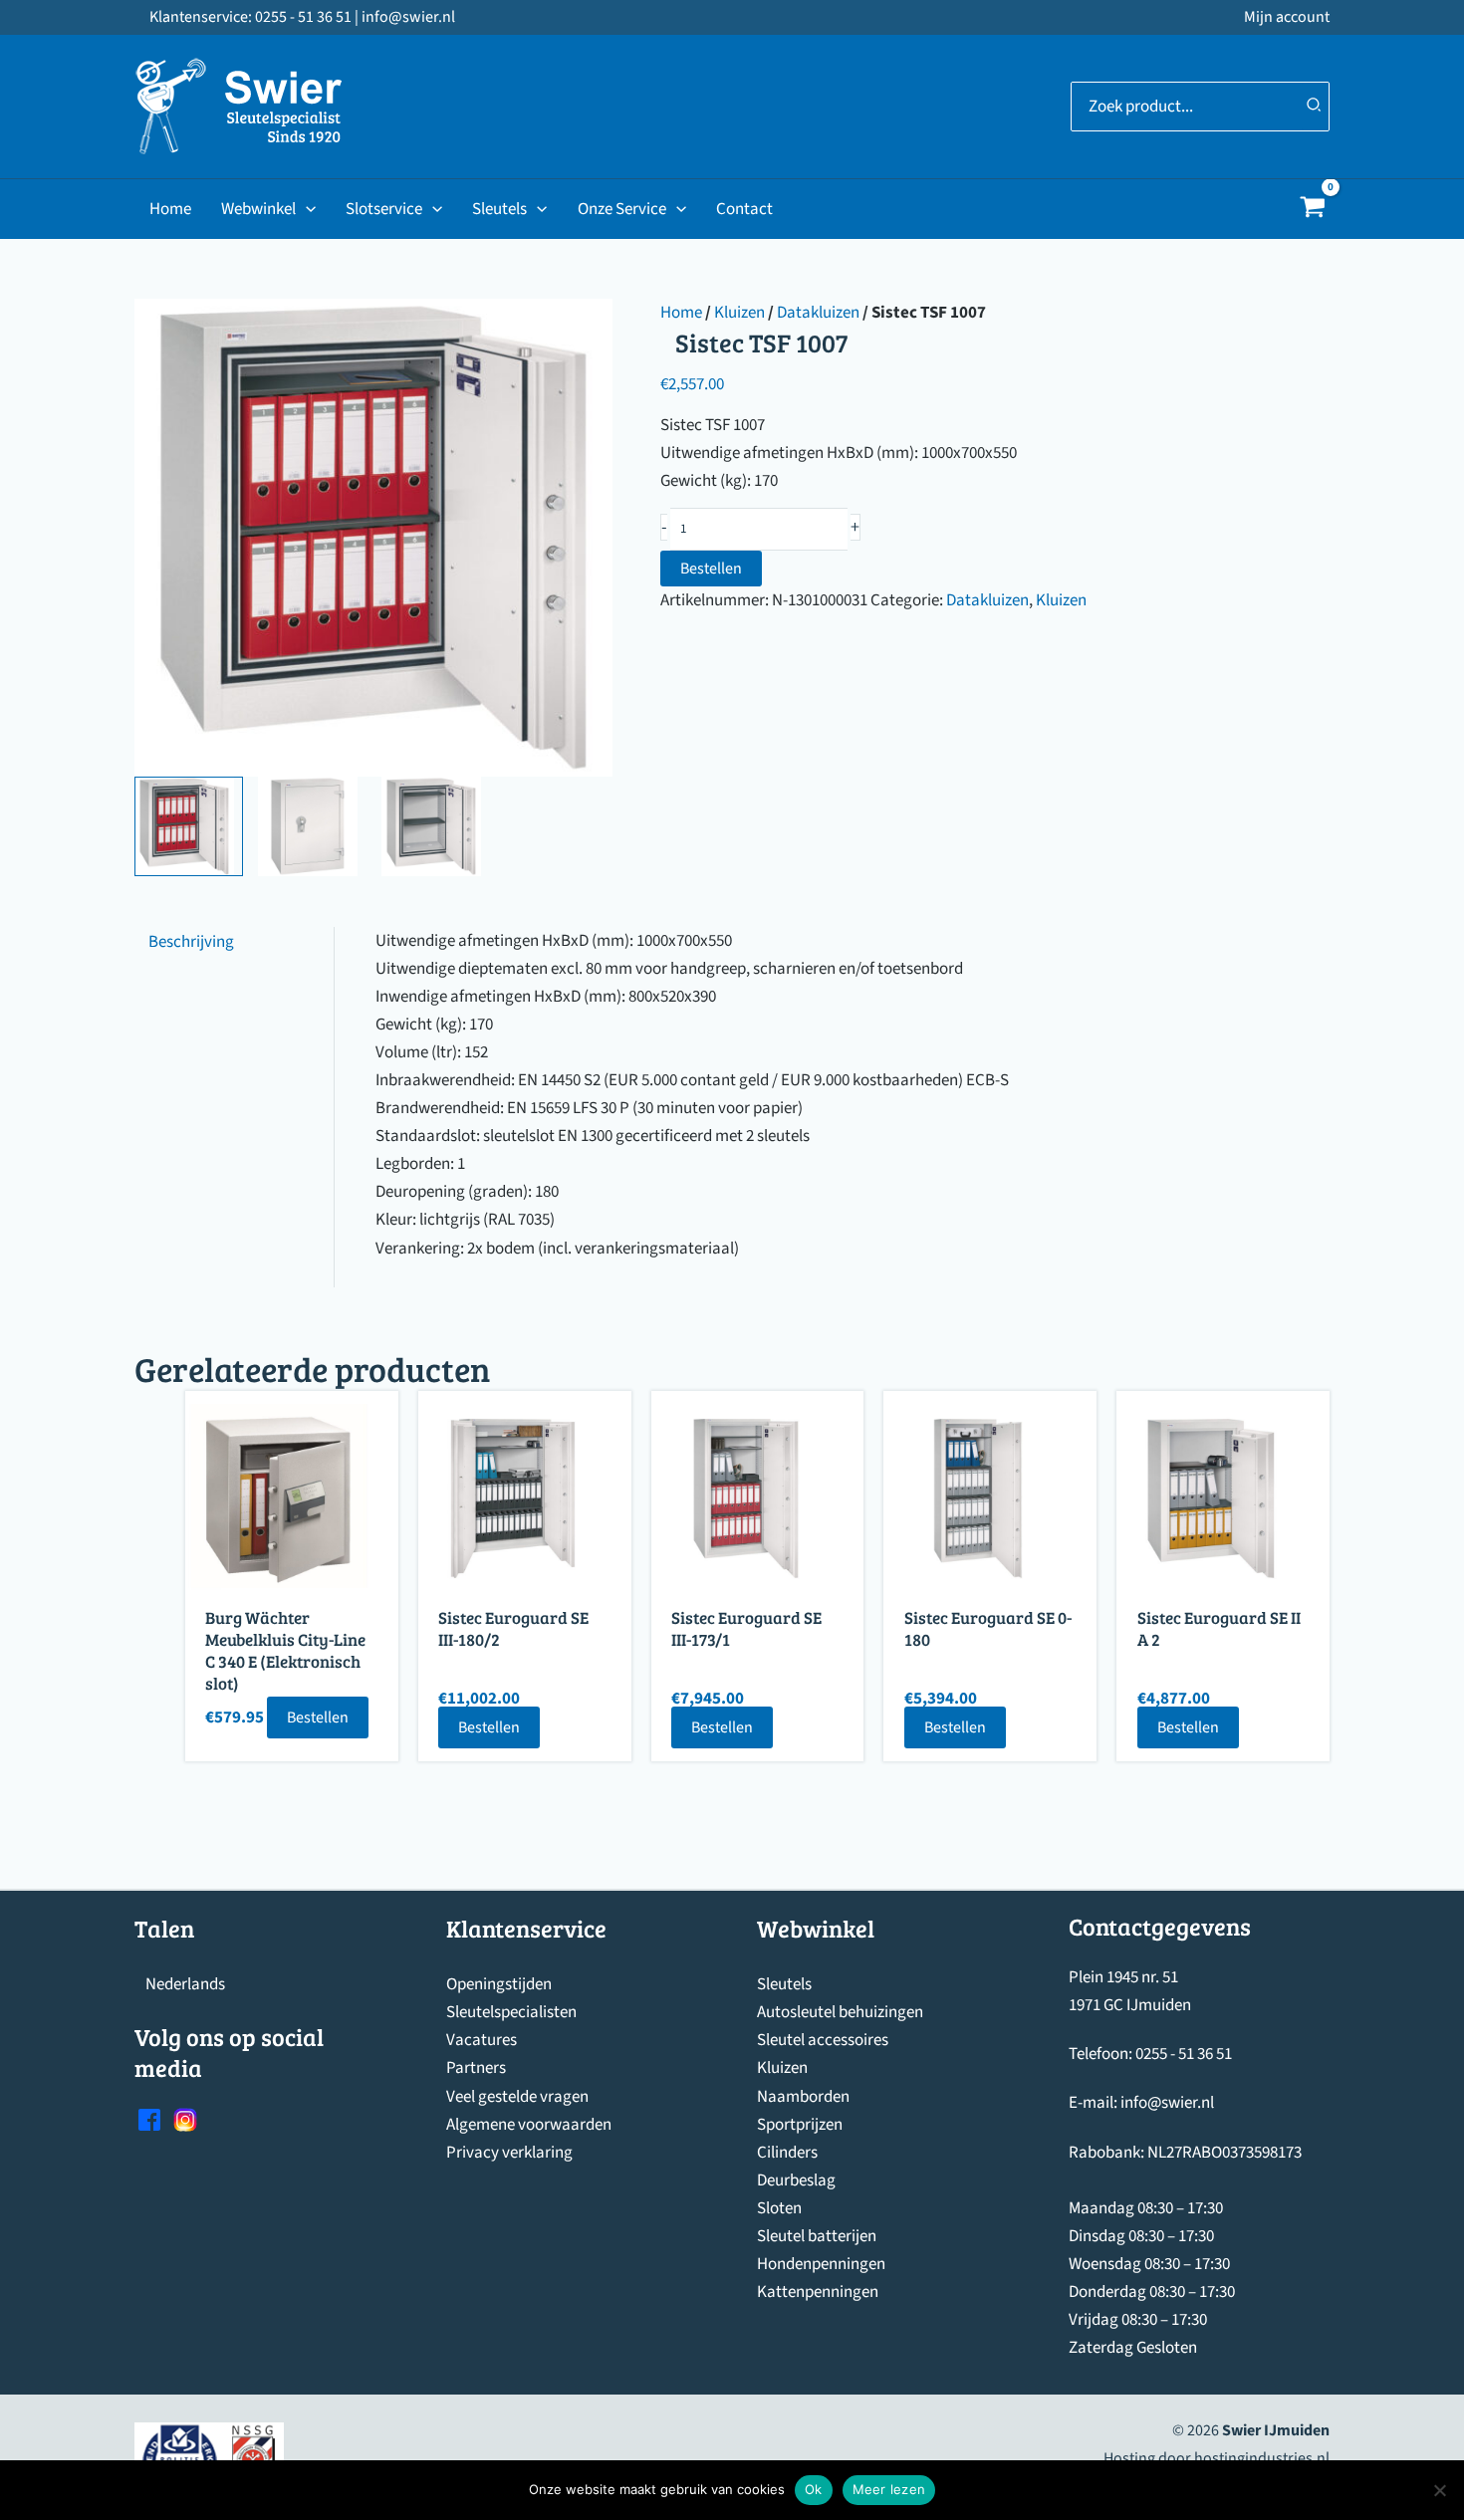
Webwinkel (258, 209)
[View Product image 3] (436, 826)
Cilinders (787, 2153)
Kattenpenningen (818, 2292)
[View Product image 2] (312, 826)
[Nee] (1439, 2490)
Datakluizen (818, 313)
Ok (814, 2489)
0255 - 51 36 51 (1184, 2054)
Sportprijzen (800, 2125)
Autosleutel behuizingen (840, 2012)
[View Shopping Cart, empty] (1313, 210)
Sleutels (499, 209)
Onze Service (622, 209)
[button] (306, 209)
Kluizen (739, 313)
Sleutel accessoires (823, 2040)
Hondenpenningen (821, 2264)
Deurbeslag (796, 2180)
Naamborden (803, 2097)
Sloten (779, 2208)
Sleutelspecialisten (511, 2012)
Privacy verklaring (509, 2153)
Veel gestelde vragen (517, 2097)
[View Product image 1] (189, 826)
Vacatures (482, 2040)
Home (170, 209)
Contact (744, 209)
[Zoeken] (1315, 107)
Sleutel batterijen (817, 2236)
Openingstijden (499, 1984)
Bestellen (711, 569)
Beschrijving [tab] (191, 941)
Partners (476, 2068)
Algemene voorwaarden (529, 2125)
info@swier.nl (1167, 2103)
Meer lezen (889, 2489)
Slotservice (384, 209)
